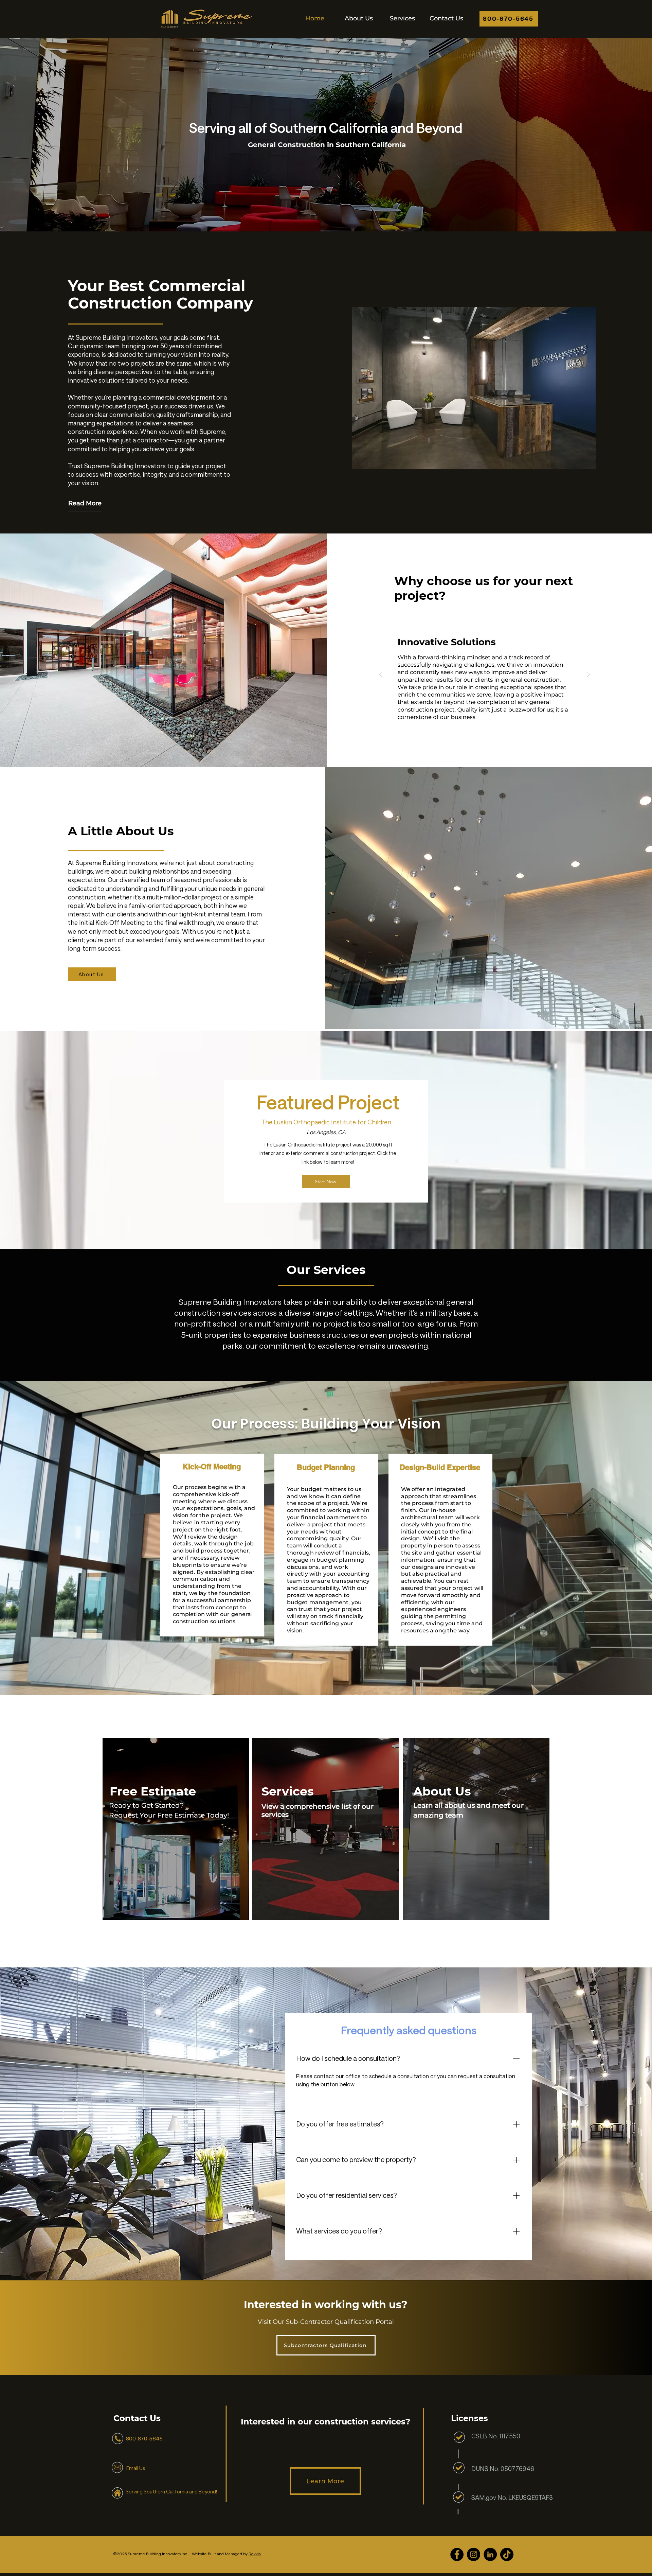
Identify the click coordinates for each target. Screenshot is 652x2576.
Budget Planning (326, 1467)
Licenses (469, 2418)
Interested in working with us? (326, 2305)
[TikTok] (507, 2554)
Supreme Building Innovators (230, 1302)
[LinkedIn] (490, 2554)
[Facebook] (457, 2554)
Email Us (136, 2468)
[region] (176, 1831)
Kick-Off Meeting (212, 1467)
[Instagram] (474, 2554)
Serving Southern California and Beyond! (171, 2492)
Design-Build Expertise (440, 1467)
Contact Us (137, 2418)
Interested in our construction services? (325, 2422)
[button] (403, 18)
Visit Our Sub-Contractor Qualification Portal (326, 2322)
